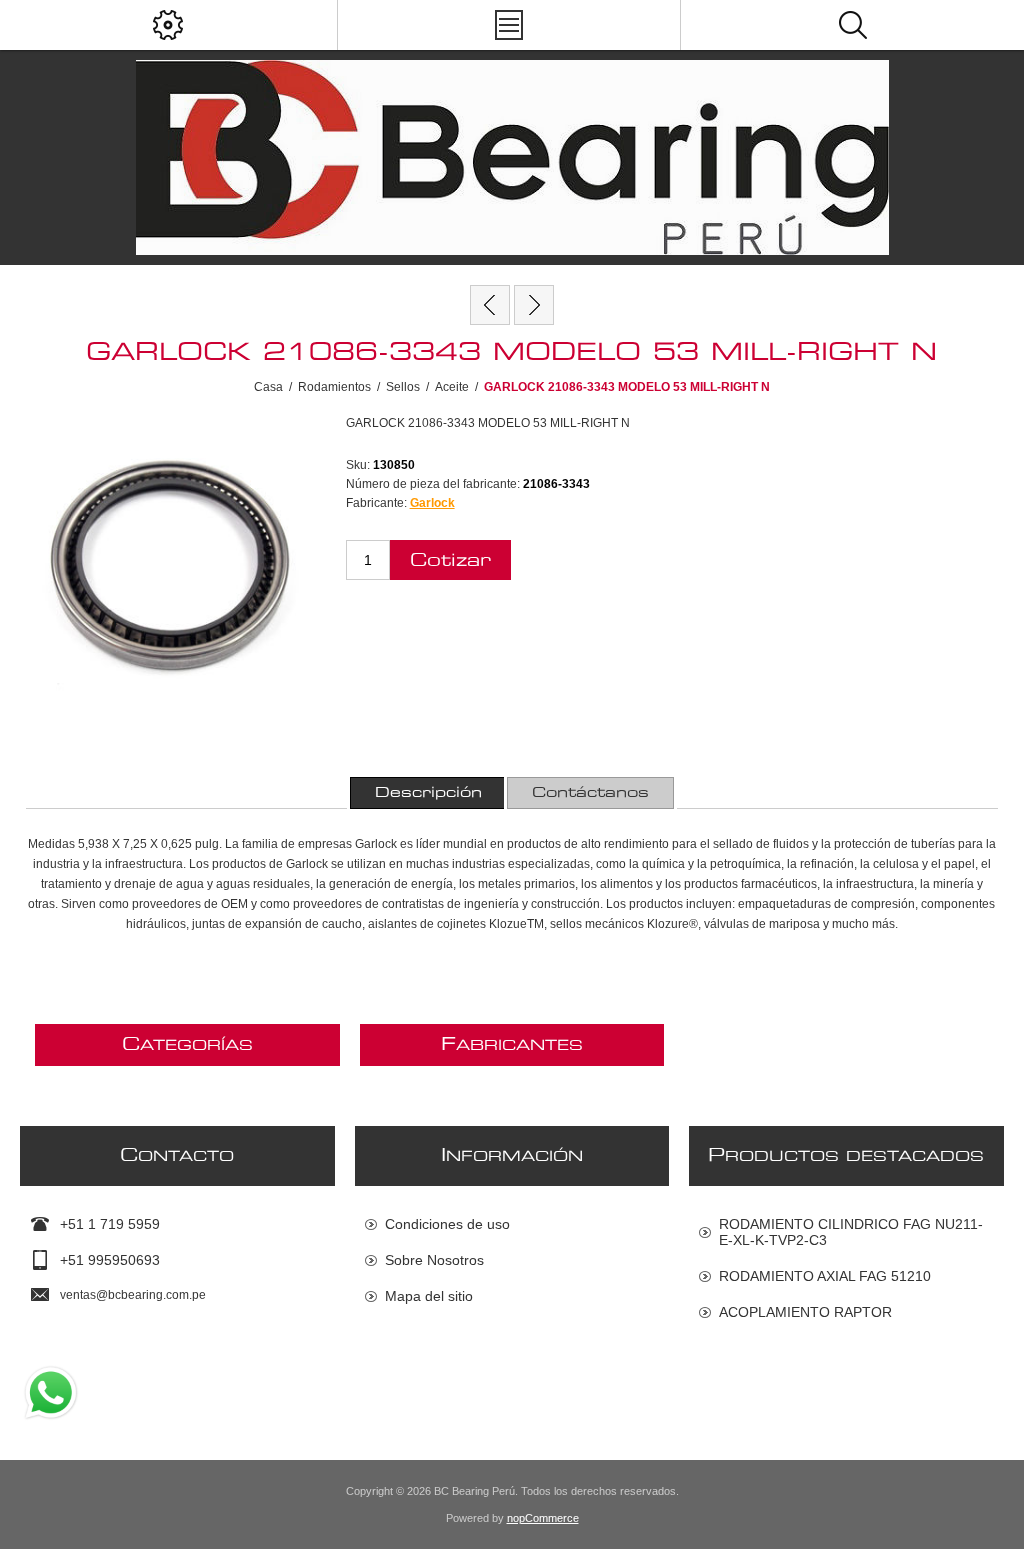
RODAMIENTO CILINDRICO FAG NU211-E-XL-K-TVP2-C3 (851, 1232)
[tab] (428, 793)
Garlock (432, 503)
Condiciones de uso (447, 1224)
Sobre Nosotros (434, 1260)
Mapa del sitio (429, 1296)
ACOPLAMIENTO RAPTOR (805, 1312)
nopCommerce (543, 1518)
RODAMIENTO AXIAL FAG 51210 (825, 1276)
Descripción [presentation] (428, 793)
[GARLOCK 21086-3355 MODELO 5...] (534, 305)
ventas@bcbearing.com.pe (133, 1295)
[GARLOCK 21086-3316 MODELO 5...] (490, 305)
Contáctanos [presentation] (590, 793)
